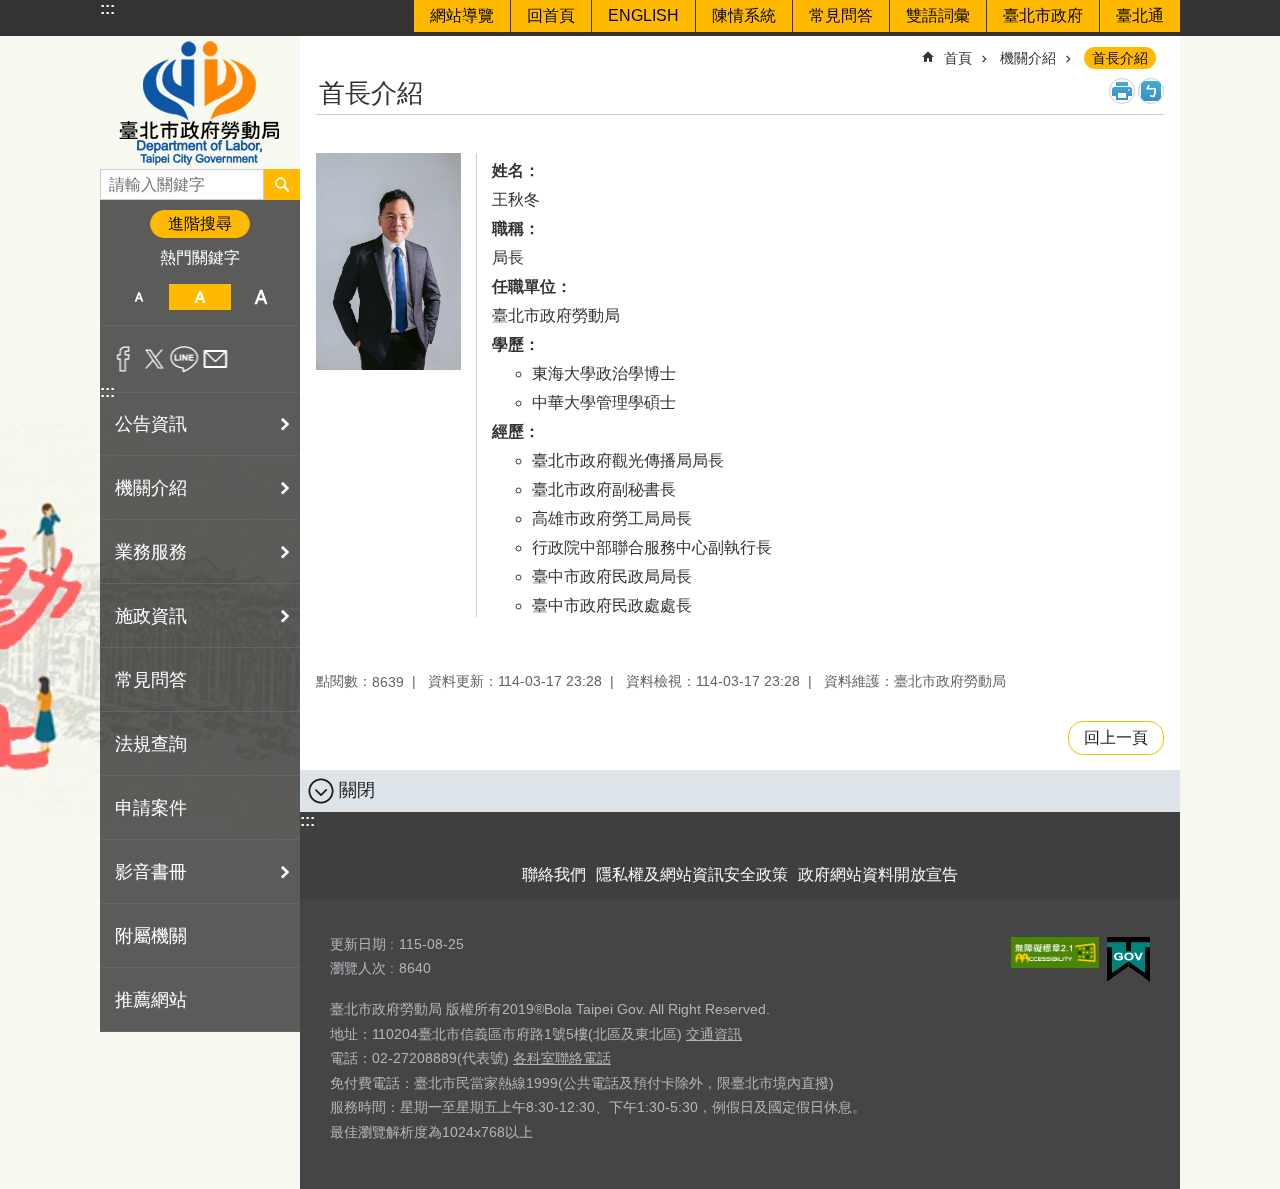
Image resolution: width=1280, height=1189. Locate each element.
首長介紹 (1120, 58)
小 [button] (138, 297)
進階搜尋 (200, 223)
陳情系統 (744, 15)
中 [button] (199, 297)
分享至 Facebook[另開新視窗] (123, 359)
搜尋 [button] (282, 184)
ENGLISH (643, 15)
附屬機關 (151, 936)
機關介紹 (1028, 58)
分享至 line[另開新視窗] (184, 359)
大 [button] (261, 297)
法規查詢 (151, 744)
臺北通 (1140, 15)
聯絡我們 (554, 874)
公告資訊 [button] (151, 424)
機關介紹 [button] (151, 488)
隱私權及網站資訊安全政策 (692, 874)
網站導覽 (462, 15)
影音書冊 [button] (151, 872)
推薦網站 (151, 1000)
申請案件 (151, 808)
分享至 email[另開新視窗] (215, 359)
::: (107, 8)
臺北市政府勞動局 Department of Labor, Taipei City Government (200, 102)
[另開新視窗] (1055, 952)
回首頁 (551, 15)
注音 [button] (1151, 91)
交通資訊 (714, 1034)
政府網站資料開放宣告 (878, 874)
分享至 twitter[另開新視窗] (154, 359)
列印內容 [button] (1122, 91)
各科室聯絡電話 (562, 1058)
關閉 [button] (357, 790)
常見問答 (841, 15)
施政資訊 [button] (151, 616)
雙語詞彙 (938, 15)
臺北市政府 (1043, 15)
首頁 (958, 58)
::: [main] (328, 49)
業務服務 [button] (151, 552)
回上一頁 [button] (1116, 737)
